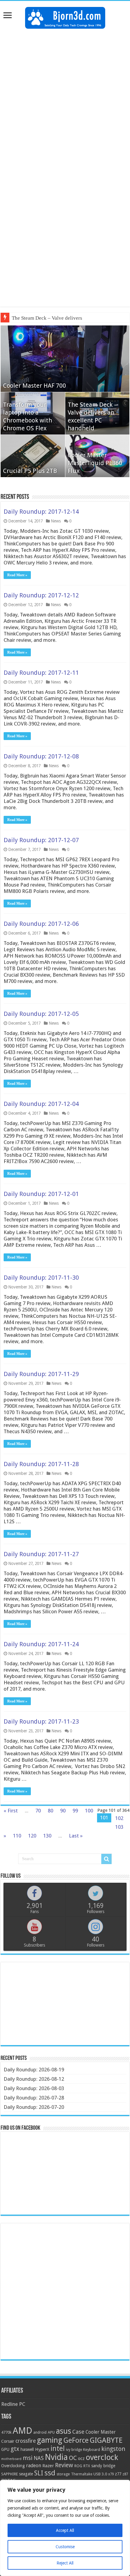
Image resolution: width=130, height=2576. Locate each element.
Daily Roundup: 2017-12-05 (41, 1014)
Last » (76, 1836)
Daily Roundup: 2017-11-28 (41, 1464)
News (56, 521)
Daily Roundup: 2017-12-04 (41, 1104)
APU (51, 2432)
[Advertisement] (65, 100)
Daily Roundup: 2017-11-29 (41, 1374)
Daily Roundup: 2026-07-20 (34, 2107)
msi (28, 2458)
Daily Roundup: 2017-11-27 (41, 1554)
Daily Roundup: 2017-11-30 (41, 1278)
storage (63, 2474)
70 (38, 1811)
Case (78, 2432)
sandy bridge (103, 2466)
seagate (26, 2474)
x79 (111, 2474)
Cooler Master (101, 2432)
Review (64, 2465)
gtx (15, 2449)
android (40, 2432)
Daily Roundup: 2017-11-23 (41, 1721)
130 (47, 1836)
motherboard (11, 2459)
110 (17, 1836)
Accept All (65, 2530)
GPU (5, 2449)
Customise (65, 2547)
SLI (39, 2473)
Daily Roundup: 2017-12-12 (41, 595)
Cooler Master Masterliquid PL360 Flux (95, 463)
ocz (81, 2458)
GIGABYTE (106, 2440)
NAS (39, 2458)
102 (119, 1818)
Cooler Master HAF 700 (34, 386)
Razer (48, 2466)
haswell (27, 2449)
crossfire (26, 2441)
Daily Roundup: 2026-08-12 (34, 2079)
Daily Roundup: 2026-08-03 (34, 2088)
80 (50, 1811)
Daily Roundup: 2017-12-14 (41, 512)
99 (75, 1811)
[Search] (106, 1859)
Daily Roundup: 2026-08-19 (34, 2070)
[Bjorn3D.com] (65, 17)
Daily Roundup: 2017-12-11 (41, 673)
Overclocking (13, 2466)
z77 (118, 2474)
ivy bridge (74, 2450)
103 (119, 1827)
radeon (34, 2466)
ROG (78, 2466)
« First (11, 1811)
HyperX (42, 2449)
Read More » (17, 575)
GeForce (76, 2440)
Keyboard (92, 2450)
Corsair (8, 2441)
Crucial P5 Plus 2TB (30, 471)
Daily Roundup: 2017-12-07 (41, 840)
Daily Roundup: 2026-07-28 (34, 2098)
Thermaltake (82, 2474)
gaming (50, 2440)
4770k (6, 2432)
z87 (125, 2474)
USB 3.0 (100, 2474)
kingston (113, 2449)
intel (58, 2448)
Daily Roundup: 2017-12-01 (41, 1194)
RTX (87, 2466)
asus (63, 2431)
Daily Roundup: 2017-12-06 (41, 924)
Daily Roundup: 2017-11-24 (41, 1644)
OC (73, 2458)
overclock (102, 2457)
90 (63, 1811)
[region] (65, 2528)
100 (89, 1811)
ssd (50, 2473)
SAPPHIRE (10, 2474)
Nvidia (56, 2457)
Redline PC (13, 2404)
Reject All (65, 2563)
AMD (22, 2431)
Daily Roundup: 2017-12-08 (41, 756)
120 (32, 1836)
